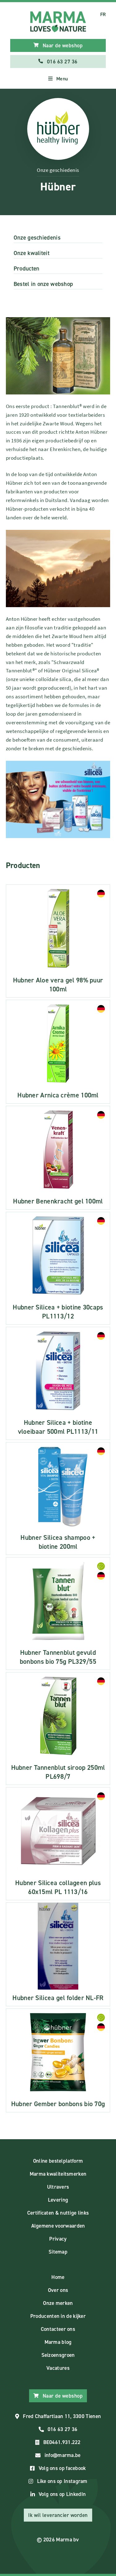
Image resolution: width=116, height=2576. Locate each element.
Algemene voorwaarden (58, 2226)
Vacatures (58, 2368)
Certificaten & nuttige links (58, 2213)
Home (58, 2277)
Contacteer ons (58, 2329)
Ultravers (58, 2187)
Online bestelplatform (58, 2161)
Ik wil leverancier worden (58, 2515)
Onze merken (58, 2303)
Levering (58, 2200)
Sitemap (58, 2252)
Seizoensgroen (58, 2355)
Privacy (58, 2239)
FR (103, 14)
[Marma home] (58, 22)
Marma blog (58, 2342)
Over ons (58, 2290)
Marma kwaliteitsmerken (58, 2174)
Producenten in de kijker (58, 2316)
